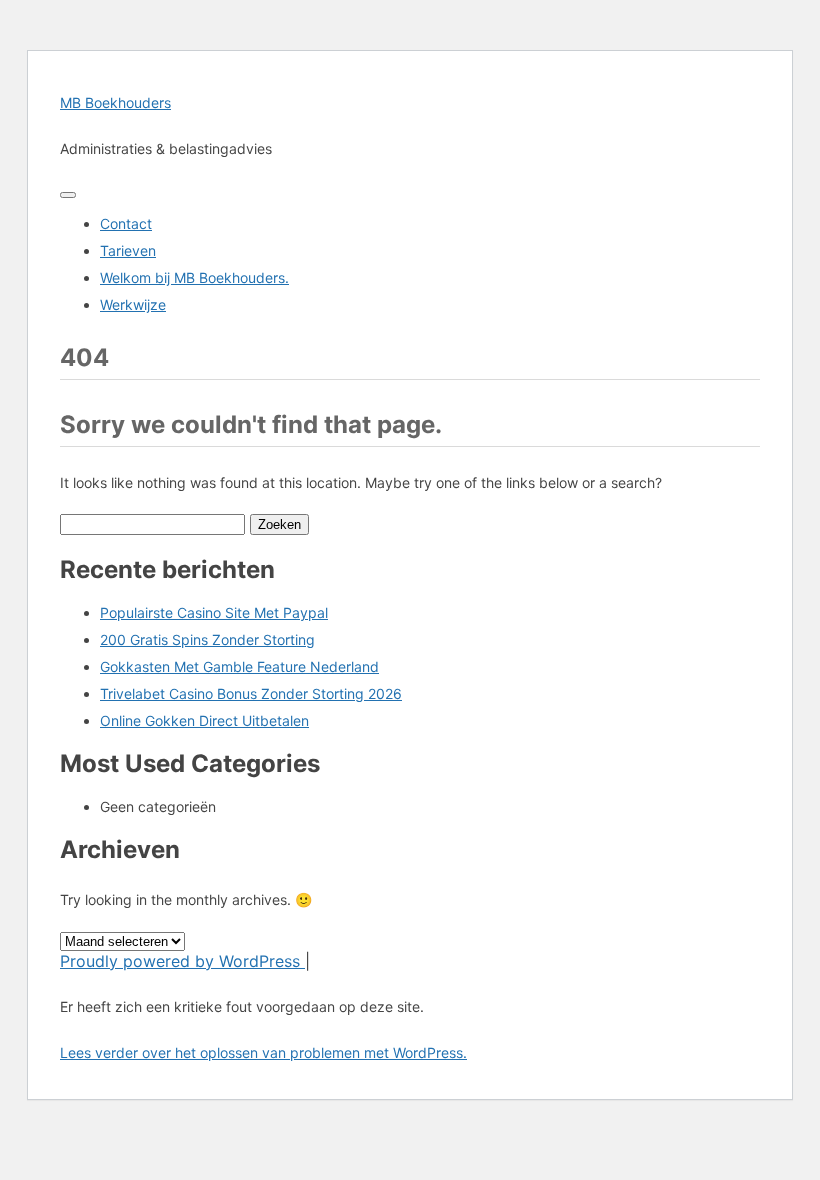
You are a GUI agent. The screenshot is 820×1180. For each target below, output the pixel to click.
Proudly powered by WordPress (182, 961)
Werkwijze (133, 304)
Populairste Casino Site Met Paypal (214, 612)
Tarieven (128, 250)
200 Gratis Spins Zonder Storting (207, 639)
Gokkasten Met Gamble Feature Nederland (239, 666)
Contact (126, 223)
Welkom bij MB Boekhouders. (194, 277)
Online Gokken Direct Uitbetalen (204, 720)
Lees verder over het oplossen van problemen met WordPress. (263, 1052)
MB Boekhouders (115, 102)
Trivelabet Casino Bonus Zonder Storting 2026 (251, 693)
